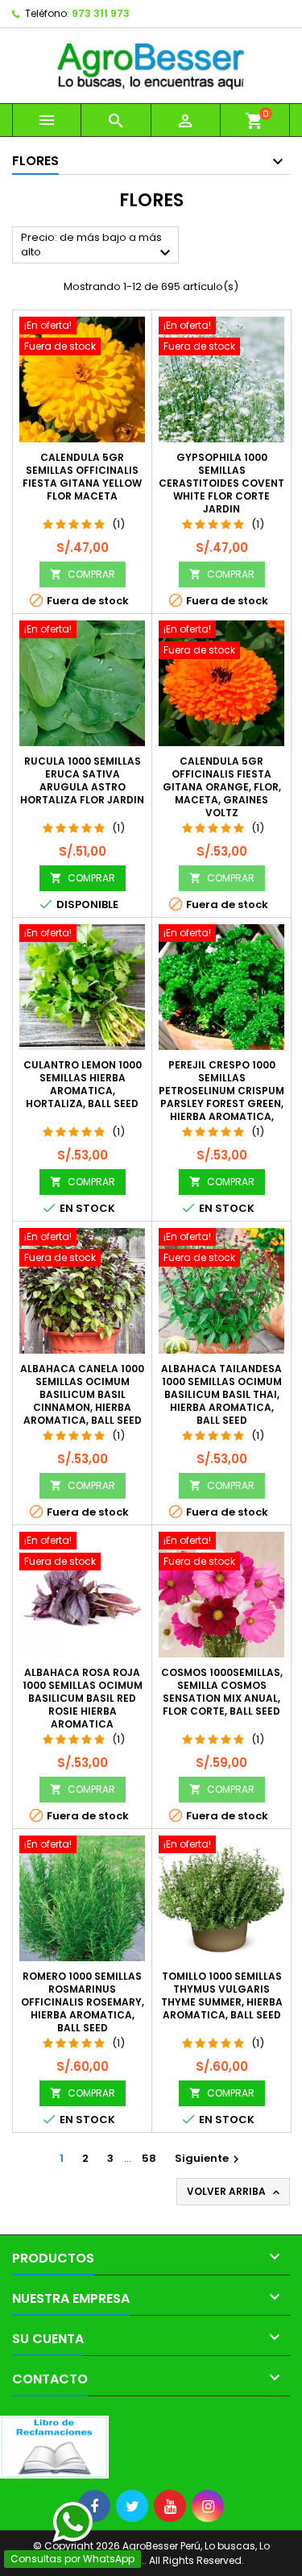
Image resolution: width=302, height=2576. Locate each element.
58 (149, 2158)
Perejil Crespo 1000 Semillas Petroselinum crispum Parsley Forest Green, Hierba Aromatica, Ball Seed (221, 1097)
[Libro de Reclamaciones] (54, 2447)
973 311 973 (101, 13)
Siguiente (209, 2158)
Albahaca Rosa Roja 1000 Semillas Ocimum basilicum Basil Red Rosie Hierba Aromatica (83, 1698)
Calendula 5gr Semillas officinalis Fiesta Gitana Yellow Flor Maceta (82, 477)
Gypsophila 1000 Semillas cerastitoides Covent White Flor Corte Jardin (221, 483)
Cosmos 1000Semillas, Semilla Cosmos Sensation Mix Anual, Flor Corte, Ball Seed (222, 1692)
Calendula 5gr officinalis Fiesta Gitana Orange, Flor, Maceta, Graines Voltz (222, 787)
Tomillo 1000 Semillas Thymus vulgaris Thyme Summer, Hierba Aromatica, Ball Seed (222, 1995)
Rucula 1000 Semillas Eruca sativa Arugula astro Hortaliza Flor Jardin (82, 780)
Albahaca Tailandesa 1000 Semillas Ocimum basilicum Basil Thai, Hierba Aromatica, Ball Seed (221, 1394)
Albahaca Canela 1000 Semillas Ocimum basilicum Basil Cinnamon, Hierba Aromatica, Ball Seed (82, 1394)
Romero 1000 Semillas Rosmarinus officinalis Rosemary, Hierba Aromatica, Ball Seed (83, 2002)
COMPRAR (83, 574)
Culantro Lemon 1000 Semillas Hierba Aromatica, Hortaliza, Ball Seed (83, 1084)
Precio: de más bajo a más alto (98, 246)
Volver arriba (235, 2192)
